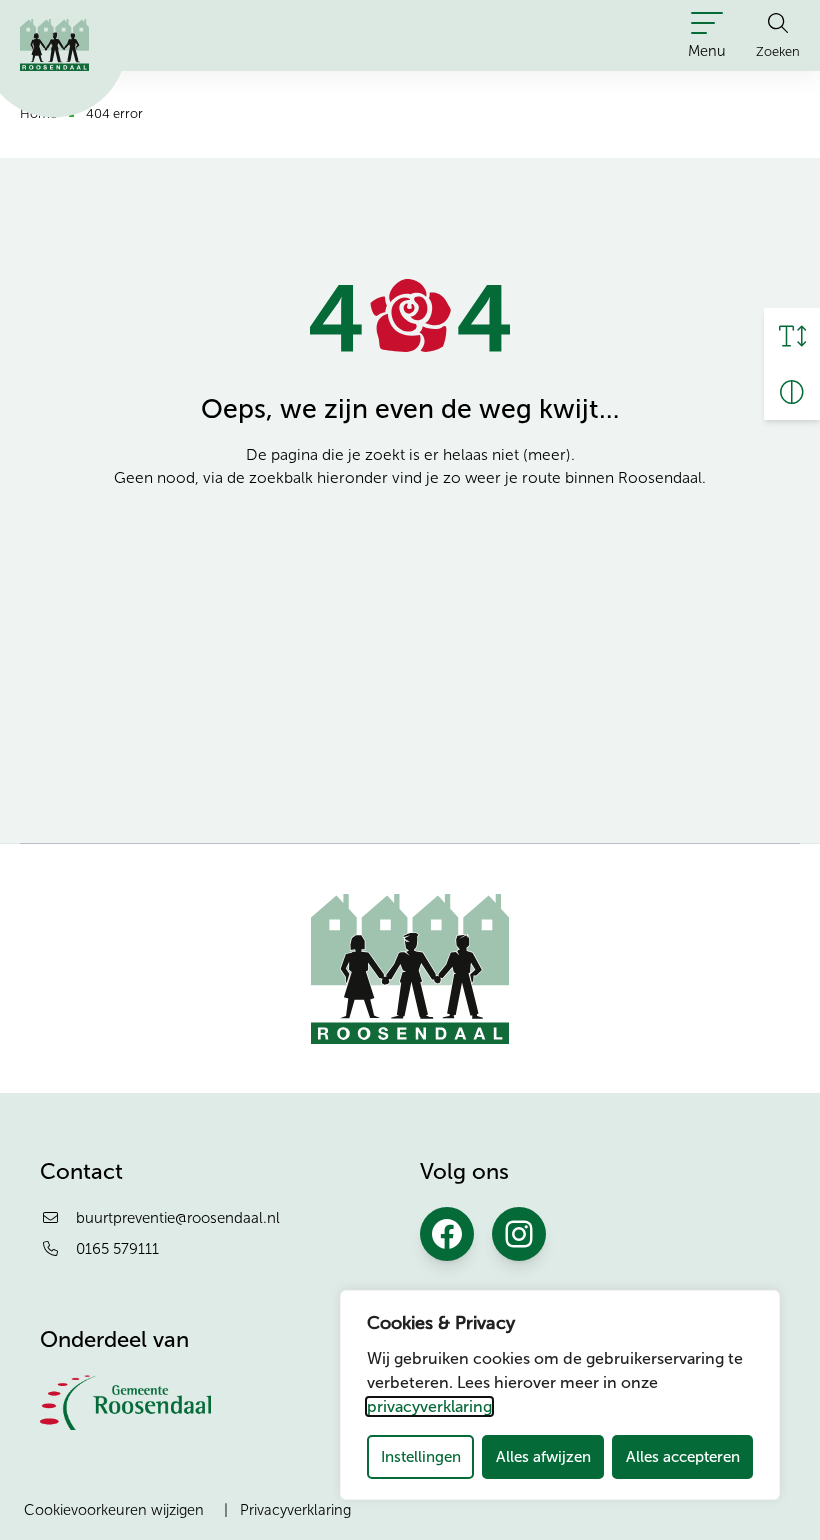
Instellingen (421, 1456)
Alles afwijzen (543, 1456)
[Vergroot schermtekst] (792, 336)
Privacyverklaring (295, 1510)
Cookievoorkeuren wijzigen (114, 1510)
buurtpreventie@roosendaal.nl (178, 1218)
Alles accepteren (683, 1456)
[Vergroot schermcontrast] (792, 392)
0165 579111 (117, 1249)
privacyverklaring (429, 1406)
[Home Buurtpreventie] (54, 45)
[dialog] (560, 1395)
